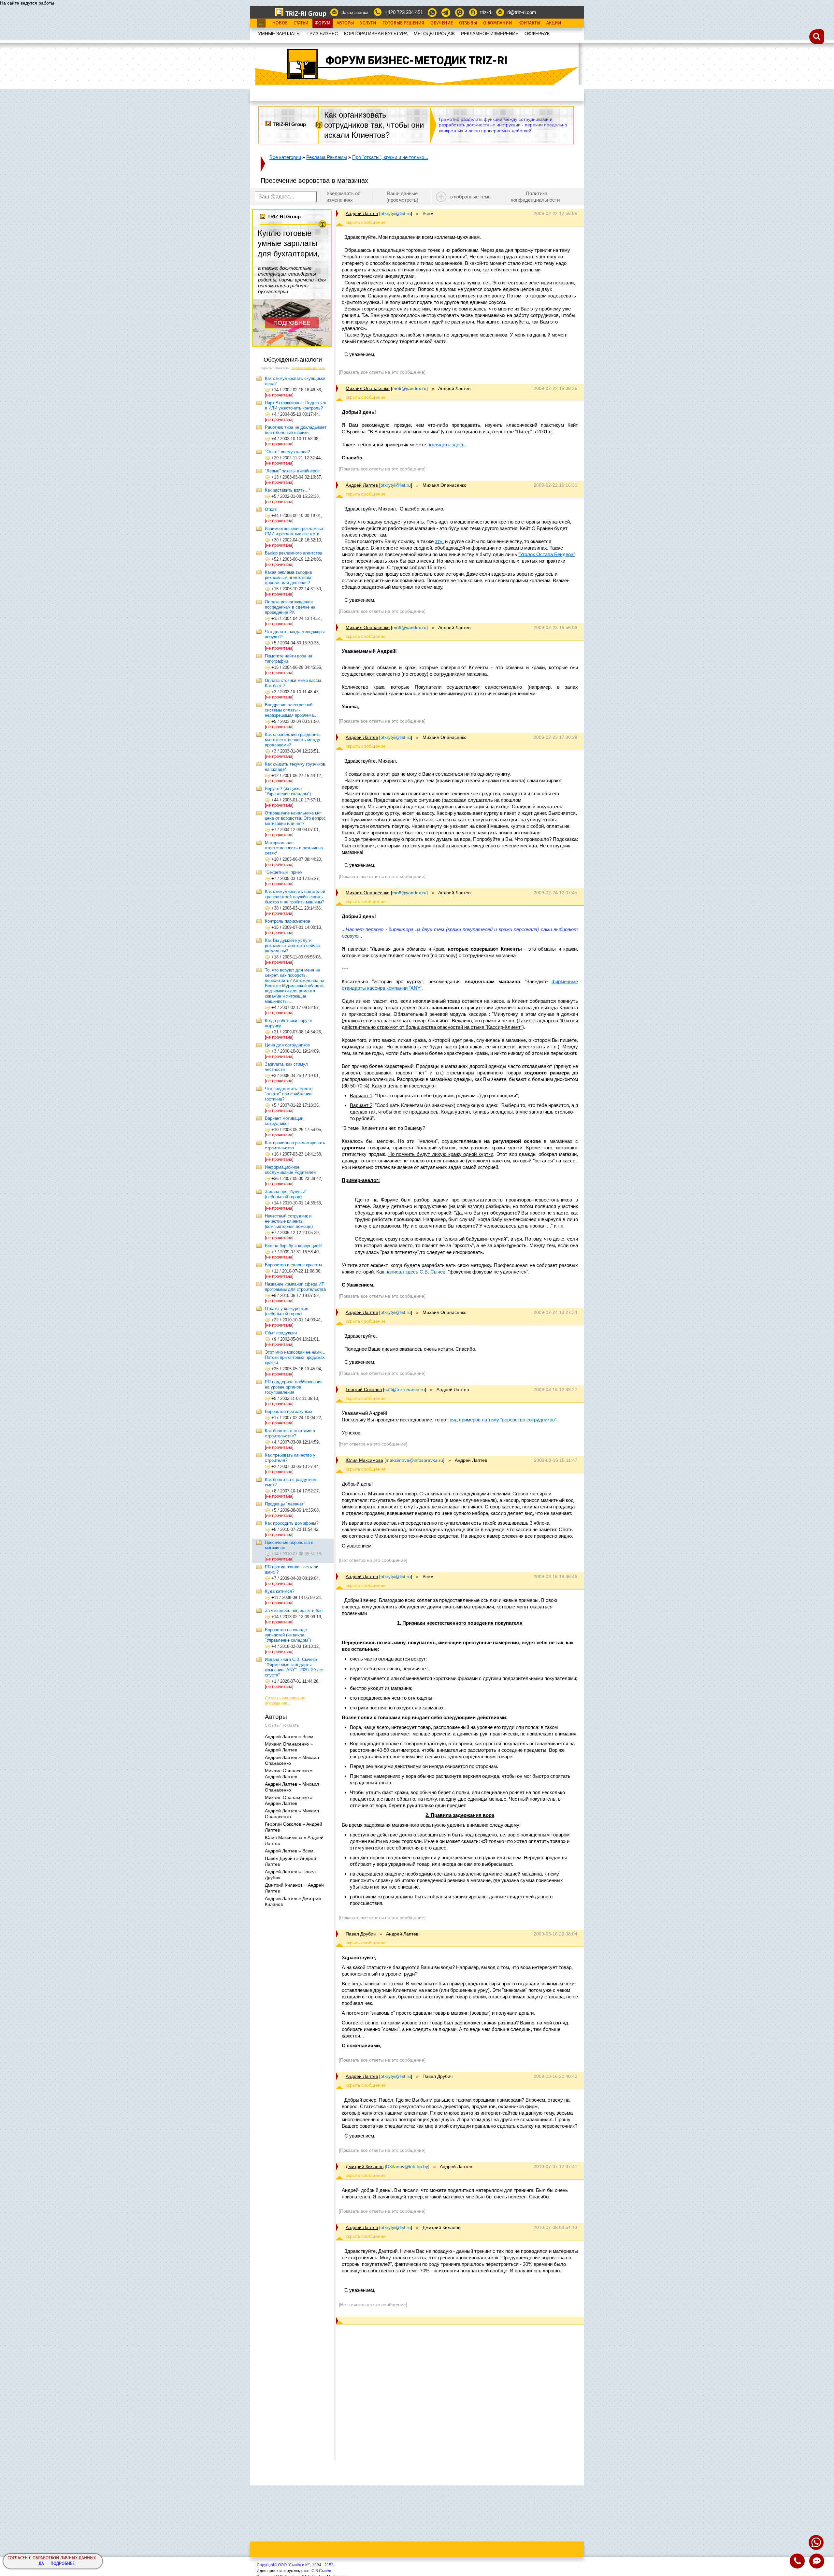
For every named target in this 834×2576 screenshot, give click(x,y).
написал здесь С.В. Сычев (415, 1272)
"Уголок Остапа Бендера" (547, 554)
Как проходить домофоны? (292, 1523)
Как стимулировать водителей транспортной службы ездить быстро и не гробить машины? (295, 897)
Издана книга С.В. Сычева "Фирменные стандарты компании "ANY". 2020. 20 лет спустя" (294, 1667)
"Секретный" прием (284, 872)
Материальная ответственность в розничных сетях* (294, 848)
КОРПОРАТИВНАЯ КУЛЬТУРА (376, 34)
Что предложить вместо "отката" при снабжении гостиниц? (289, 1094)
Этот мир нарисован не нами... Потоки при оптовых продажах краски (295, 1357)
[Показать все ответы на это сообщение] (382, 372)
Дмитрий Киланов (365, 2166)
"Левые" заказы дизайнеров (292, 471)
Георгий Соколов (364, 1389)
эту (439, 541)
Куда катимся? (280, 1591)
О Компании (498, 23)
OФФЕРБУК (537, 34)
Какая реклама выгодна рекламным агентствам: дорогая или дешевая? (288, 577)
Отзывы (468, 23)
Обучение (442, 23)
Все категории (285, 157)
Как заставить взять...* (288, 490)
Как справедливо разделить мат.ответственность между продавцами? (293, 740)
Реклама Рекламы (327, 157)
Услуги (368, 23)
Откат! (271, 509)
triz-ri (486, 12)
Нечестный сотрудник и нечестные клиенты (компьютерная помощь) (289, 1221)
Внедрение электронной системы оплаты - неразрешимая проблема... (291, 710)
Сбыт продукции (281, 1333)
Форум (323, 23)
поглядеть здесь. (447, 445)
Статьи (301, 23)
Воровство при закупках (289, 1411)
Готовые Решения (403, 23)
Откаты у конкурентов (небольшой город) (287, 1311)
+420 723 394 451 (404, 12)
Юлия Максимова (364, 1460)
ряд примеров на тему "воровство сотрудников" (503, 1420)
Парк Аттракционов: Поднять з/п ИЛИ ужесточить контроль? (296, 405)
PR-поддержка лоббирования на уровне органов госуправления (294, 1387)
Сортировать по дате (308, 368)
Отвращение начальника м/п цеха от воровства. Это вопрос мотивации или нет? (295, 818)
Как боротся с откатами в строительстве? (290, 1433)
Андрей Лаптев (362, 213)
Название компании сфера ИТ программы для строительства (295, 1287)
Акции (554, 23)
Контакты (529, 23)
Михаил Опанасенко (368, 388)
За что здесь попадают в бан (294, 1611)
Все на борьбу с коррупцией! (293, 1246)
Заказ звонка (355, 12)
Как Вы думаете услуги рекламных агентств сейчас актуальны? (292, 946)
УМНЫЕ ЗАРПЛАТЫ (279, 34)
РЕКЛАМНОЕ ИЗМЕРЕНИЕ (490, 34)
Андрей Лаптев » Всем (289, 1736)
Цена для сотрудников (287, 1045)
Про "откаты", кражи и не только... (390, 157)
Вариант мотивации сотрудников (284, 1121)
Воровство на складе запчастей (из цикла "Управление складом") (288, 1635)
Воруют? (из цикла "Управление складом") (288, 791)
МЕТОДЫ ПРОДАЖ (434, 34)
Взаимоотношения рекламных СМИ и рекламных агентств (294, 531)
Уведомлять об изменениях (344, 197)
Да (41, 2564)
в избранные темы (471, 197)
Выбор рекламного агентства (294, 553)
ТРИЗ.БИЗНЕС (322, 34)
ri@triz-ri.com (522, 12)
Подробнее (63, 2564)
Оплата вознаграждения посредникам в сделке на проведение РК (290, 607)
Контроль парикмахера (288, 921)
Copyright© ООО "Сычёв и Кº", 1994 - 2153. (296, 2565)
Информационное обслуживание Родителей (290, 1170)
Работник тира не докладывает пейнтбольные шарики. (296, 430)
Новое (280, 23)
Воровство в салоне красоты (293, 1265)
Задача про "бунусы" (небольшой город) (286, 1194)
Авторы (345, 23)
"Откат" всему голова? (287, 452)
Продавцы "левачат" (285, 1504)
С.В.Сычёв (321, 2571)
